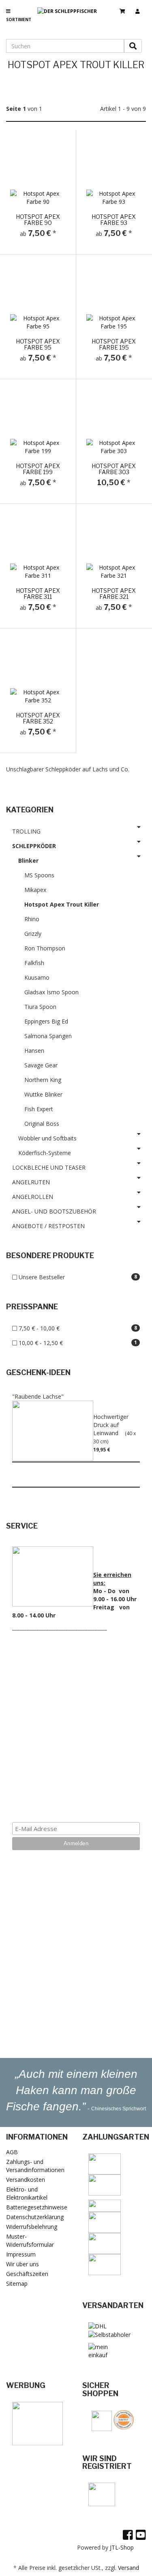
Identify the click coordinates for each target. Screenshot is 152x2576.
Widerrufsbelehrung (32, 2227)
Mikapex (35, 890)
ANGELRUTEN (31, 1182)
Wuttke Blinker (43, 1094)
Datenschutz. (76, 1798)
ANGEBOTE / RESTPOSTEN (48, 1226)
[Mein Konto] (141, 8)
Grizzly (33, 934)
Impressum (21, 2254)
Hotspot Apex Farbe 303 (114, 469)
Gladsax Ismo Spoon (51, 992)
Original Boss (42, 1124)
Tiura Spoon (40, 1007)
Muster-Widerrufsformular (30, 2240)
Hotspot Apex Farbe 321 (114, 594)
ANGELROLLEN (33, 1197)
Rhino (32, 919)
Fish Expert (39, 1109)
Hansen (34, 1050)
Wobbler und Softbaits (47, 1138)
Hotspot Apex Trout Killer (62, 904)
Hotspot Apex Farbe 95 (38, 344)
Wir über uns (22, 2264)
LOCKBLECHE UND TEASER (49, 1167)
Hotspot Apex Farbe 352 (38, 718)
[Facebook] (128, 2535)
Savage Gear (41, 1065)
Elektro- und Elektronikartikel (27, 2193)
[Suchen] (133, 46)
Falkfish (34, 963)
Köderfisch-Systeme (45, 1153)
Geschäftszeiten (27, 2274)
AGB (12, 2152)
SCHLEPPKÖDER (34, 846)
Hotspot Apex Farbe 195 (114, 344)
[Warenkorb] (125, 8)
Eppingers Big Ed (46, 1021)
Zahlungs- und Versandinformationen (35, 2166)
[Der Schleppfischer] (70, 18)
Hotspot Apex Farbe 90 (38, 220)
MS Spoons (39, 875)
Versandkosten (26, 2180)
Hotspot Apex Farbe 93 (114, 220)
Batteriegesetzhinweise (37, 2207)
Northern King (43, 1080)
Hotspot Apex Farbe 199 (38, 469)
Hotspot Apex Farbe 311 (38, 594)
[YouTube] (141, 2535)
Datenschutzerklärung (35, 2217)
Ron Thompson (45, 948)
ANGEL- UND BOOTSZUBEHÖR (54, 1211)
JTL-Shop (122, 2547)
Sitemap (17, 2283)
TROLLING (26, 831)
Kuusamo (37, 977)
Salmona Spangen (48, 1036)
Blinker (28, 860)
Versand (128, 2568)
